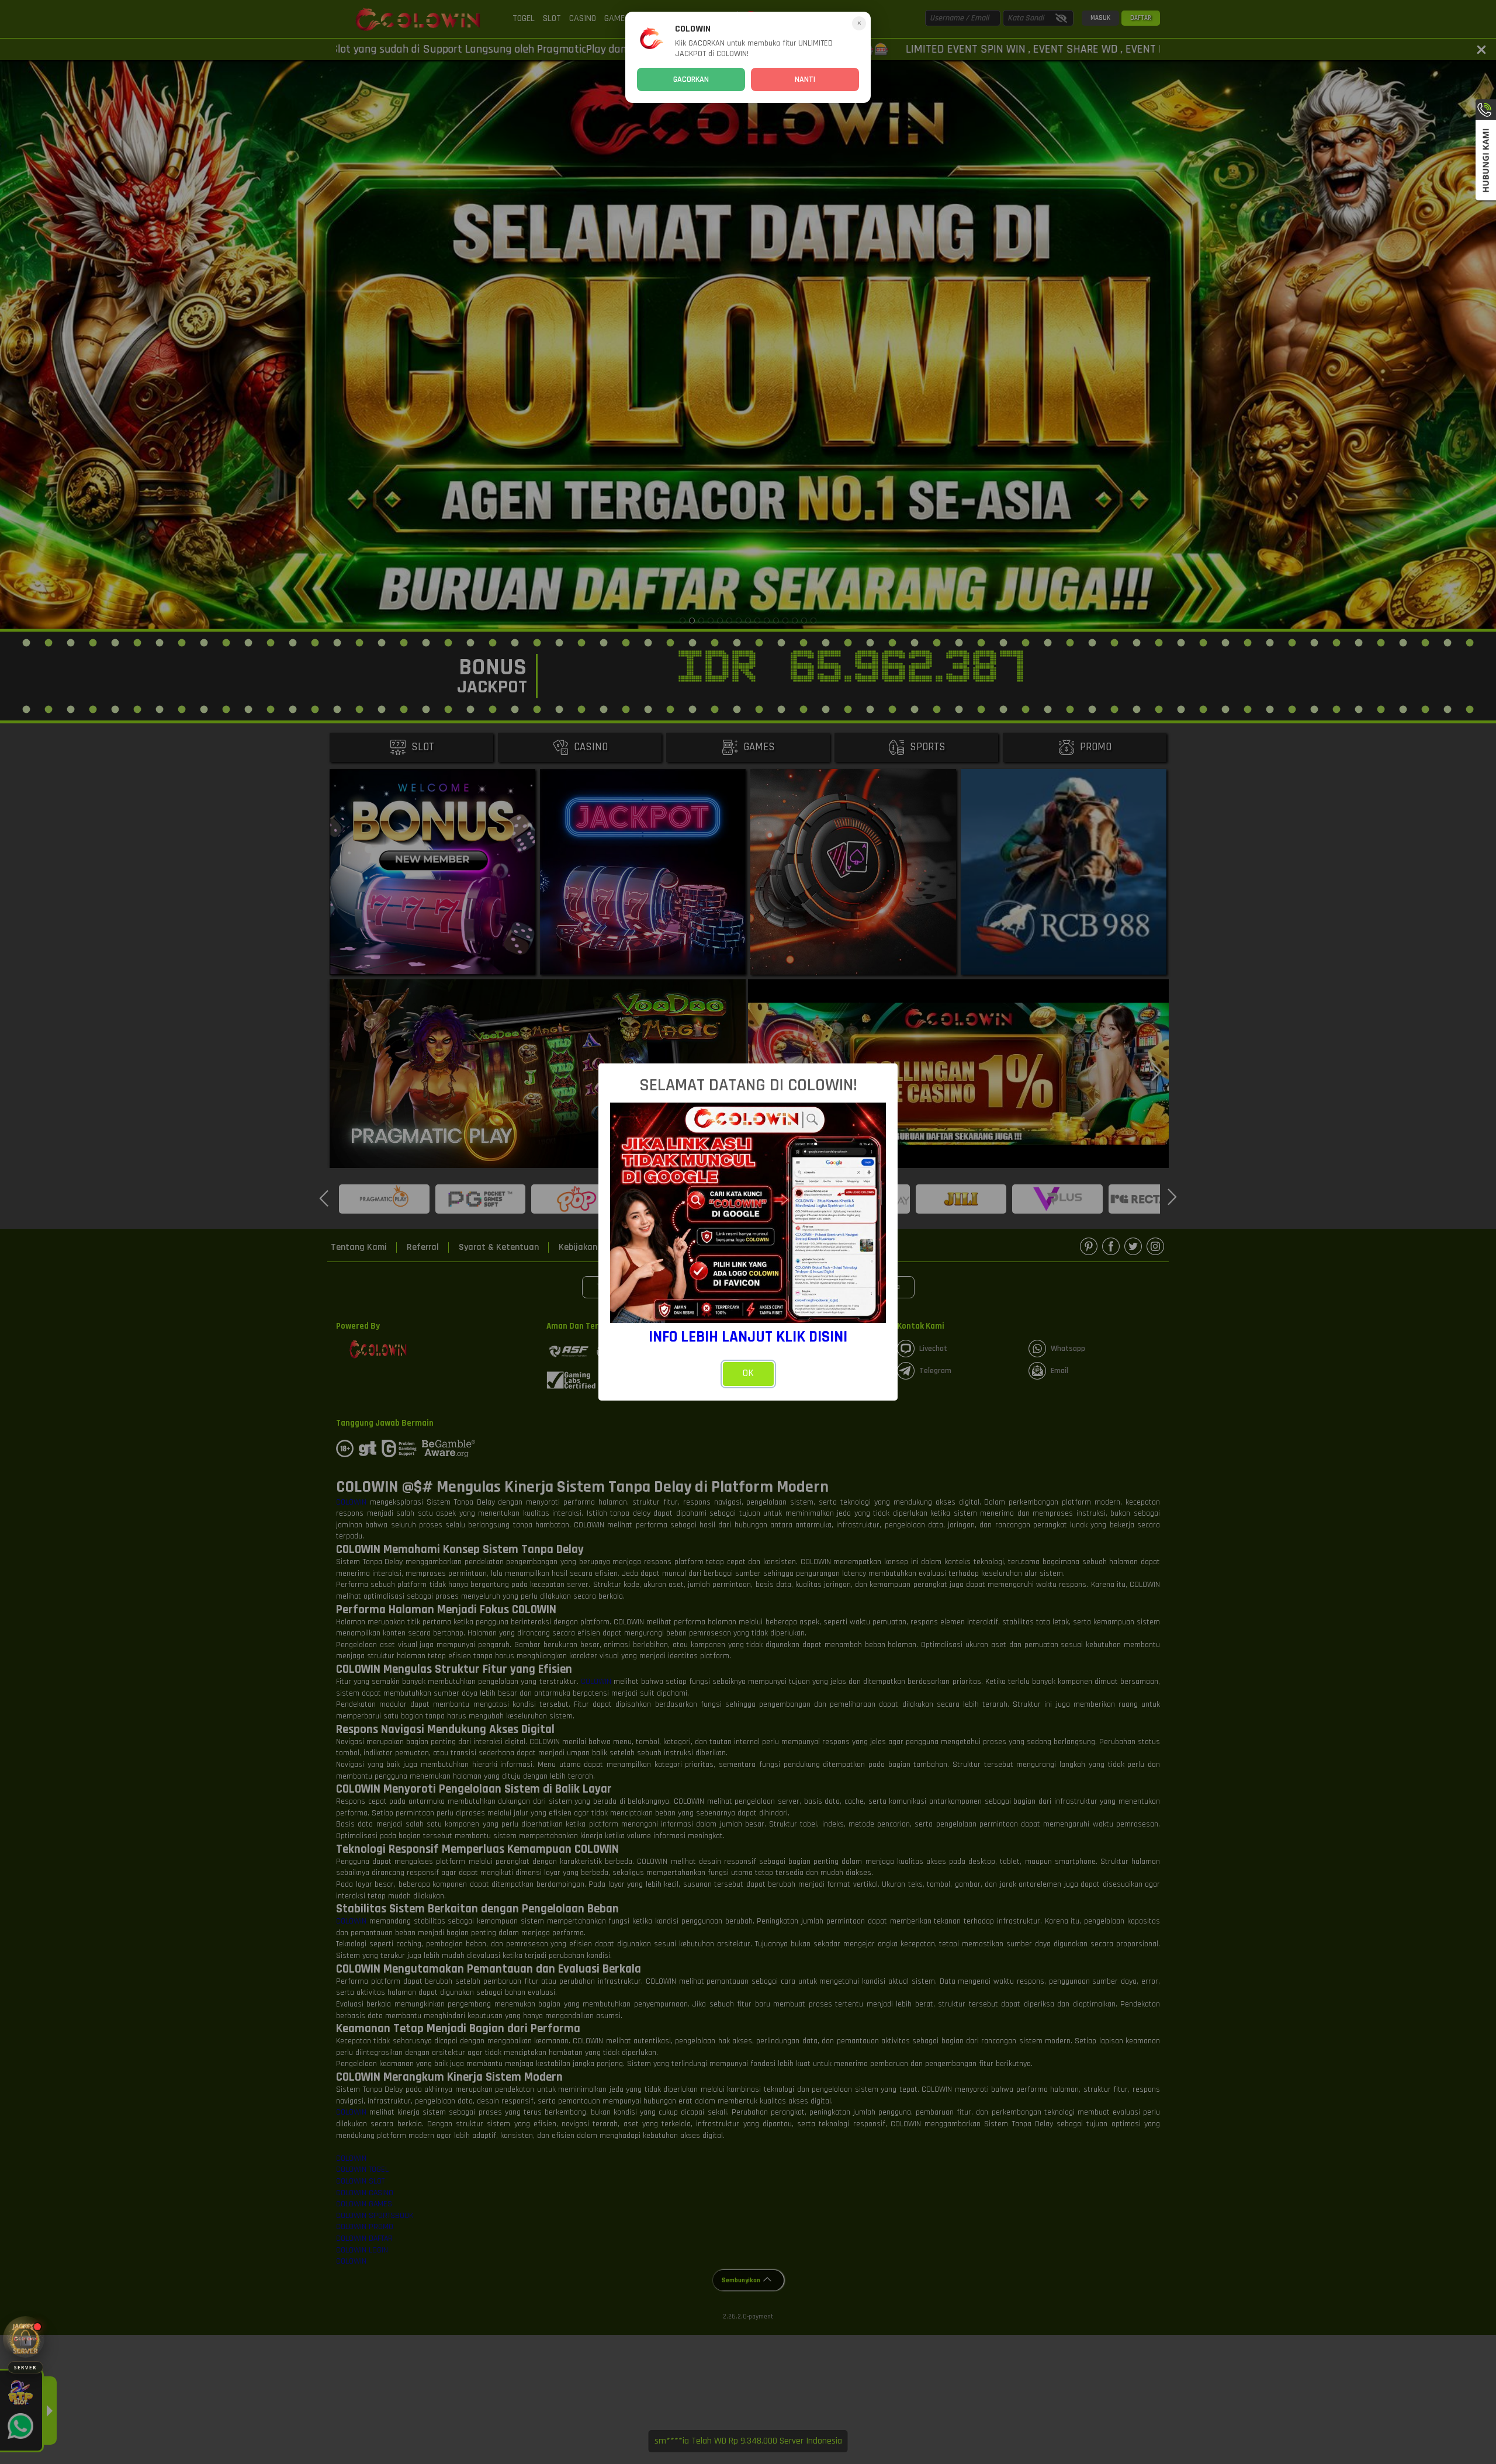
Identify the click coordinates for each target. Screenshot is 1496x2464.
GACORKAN (691, 79)
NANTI (805, 79)
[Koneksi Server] (25, 2339)
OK (748, 1373)
